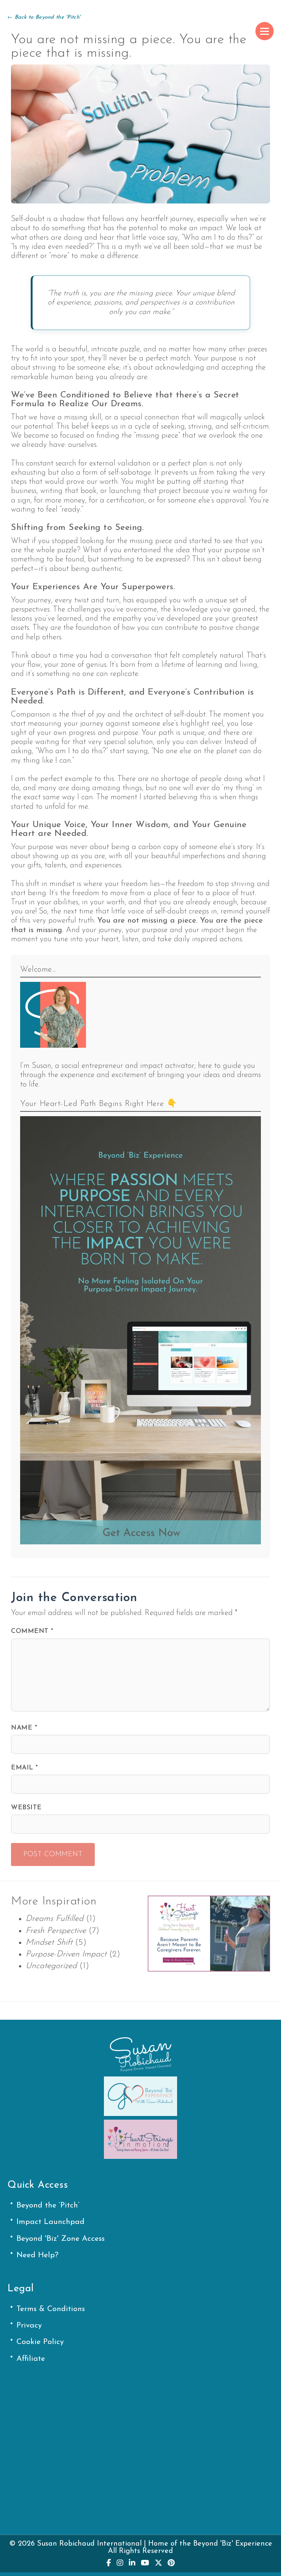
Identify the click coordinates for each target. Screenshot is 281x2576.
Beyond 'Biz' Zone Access (61, 2239)
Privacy (29, 2325)
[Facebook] (109, 2563)
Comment (32, 1631)
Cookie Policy (40, 2342)
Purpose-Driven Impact (66, 1954)
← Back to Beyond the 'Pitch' (44, 17)
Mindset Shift (49, 1943)
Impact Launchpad (50, 2222)
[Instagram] (120, 2563)
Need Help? (38, 2255)
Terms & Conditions (51, 2309)
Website (26, 1808)
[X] (158, 2563)
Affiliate (31, 2359)
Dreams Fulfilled (55, 1919)
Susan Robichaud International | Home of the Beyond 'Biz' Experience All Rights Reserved (155, 2547)
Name (24, 1728)
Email (25, 1768)
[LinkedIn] (132, 2563)
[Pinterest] (171, 2563)
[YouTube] (145, 2563)
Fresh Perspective (56, 1931)
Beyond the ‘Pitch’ (48, 2205)
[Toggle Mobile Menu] (265, 31)
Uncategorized (51, 1966)
